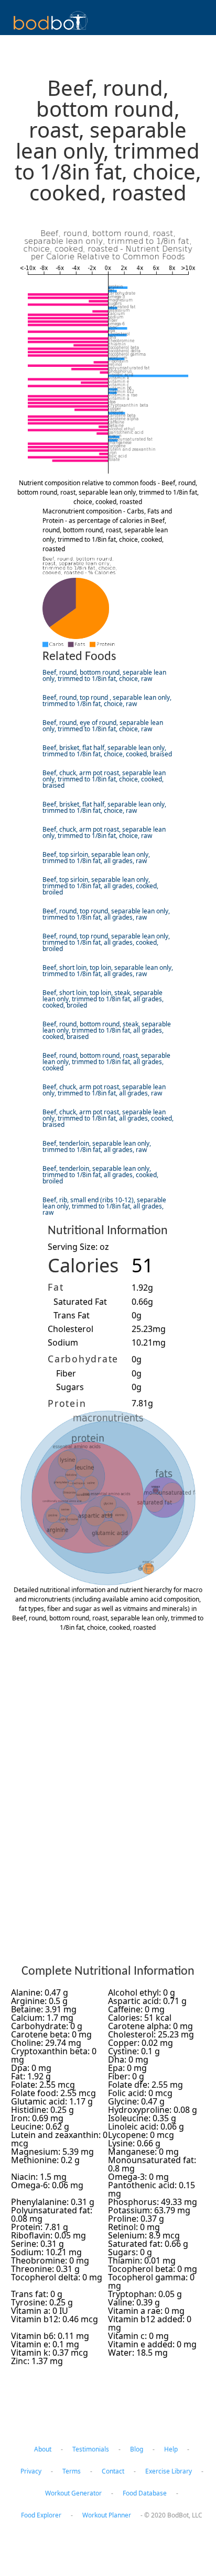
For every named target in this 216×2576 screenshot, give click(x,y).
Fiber (66, 1373)
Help (171, 2449)
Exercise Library (169, 2471)
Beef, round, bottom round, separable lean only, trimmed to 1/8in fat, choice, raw (104, 675)
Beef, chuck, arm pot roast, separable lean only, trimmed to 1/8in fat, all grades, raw (104, 1090)
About (43, 2449)
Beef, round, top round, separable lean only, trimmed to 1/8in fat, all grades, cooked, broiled (106, 942)
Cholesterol (71, 1329)
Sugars (70, 1387)
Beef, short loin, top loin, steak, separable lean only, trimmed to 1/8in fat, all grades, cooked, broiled (103, 999)
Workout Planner (107, 2515)
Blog (137, 2449)
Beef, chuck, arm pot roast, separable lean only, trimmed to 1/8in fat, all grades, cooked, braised (108, 1118)
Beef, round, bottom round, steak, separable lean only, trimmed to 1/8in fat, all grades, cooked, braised (107, 1030)
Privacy (31, 2471)
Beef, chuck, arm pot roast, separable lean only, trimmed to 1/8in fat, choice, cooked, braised (104, 779)
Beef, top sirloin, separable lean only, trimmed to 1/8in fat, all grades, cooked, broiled (100, 886)
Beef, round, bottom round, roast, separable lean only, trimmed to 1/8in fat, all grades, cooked (106, 1062)
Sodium (63, 1342)
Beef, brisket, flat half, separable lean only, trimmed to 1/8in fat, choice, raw (104, 807)
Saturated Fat (80, 1302)
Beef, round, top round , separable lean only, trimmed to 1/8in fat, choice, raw (107, 701)
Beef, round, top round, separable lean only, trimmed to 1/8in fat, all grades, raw (106, 914)
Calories (83, 1265)
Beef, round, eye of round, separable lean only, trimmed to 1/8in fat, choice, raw (103, 726)
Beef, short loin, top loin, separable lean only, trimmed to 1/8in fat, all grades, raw (108, 971)
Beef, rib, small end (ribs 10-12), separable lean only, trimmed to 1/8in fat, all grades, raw (104, 1206)
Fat (56, 1287)
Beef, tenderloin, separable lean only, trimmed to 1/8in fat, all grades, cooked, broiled (100, 1175)
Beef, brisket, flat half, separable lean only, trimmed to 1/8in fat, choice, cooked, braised (107, 751)
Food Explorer (41, 2515)
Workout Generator (73, 2493)
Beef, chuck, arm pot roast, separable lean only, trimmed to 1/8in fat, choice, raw (104, 832)
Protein (67, 1403)
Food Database (145, 2493)
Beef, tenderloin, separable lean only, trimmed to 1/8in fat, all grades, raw (97, 1146)
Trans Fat (72, 1315)
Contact (113, 2471)
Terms (72, 2471)
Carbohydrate (83, 1359)
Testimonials (91, 2449)
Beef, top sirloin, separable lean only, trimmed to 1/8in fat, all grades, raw (96, 858)
